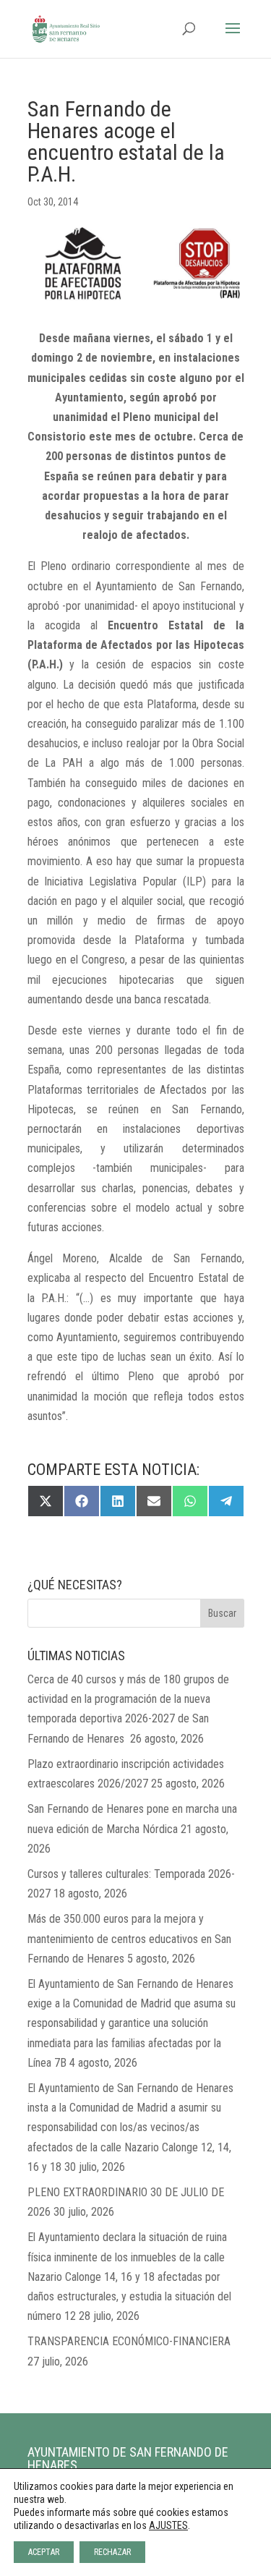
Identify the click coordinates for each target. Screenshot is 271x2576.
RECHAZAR (112, 2552)
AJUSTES (168, 2525)
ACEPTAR (44, 2552)
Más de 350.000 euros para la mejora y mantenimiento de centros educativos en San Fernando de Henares (129, 1938)
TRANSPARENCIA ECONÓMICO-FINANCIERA (129, 2341)
